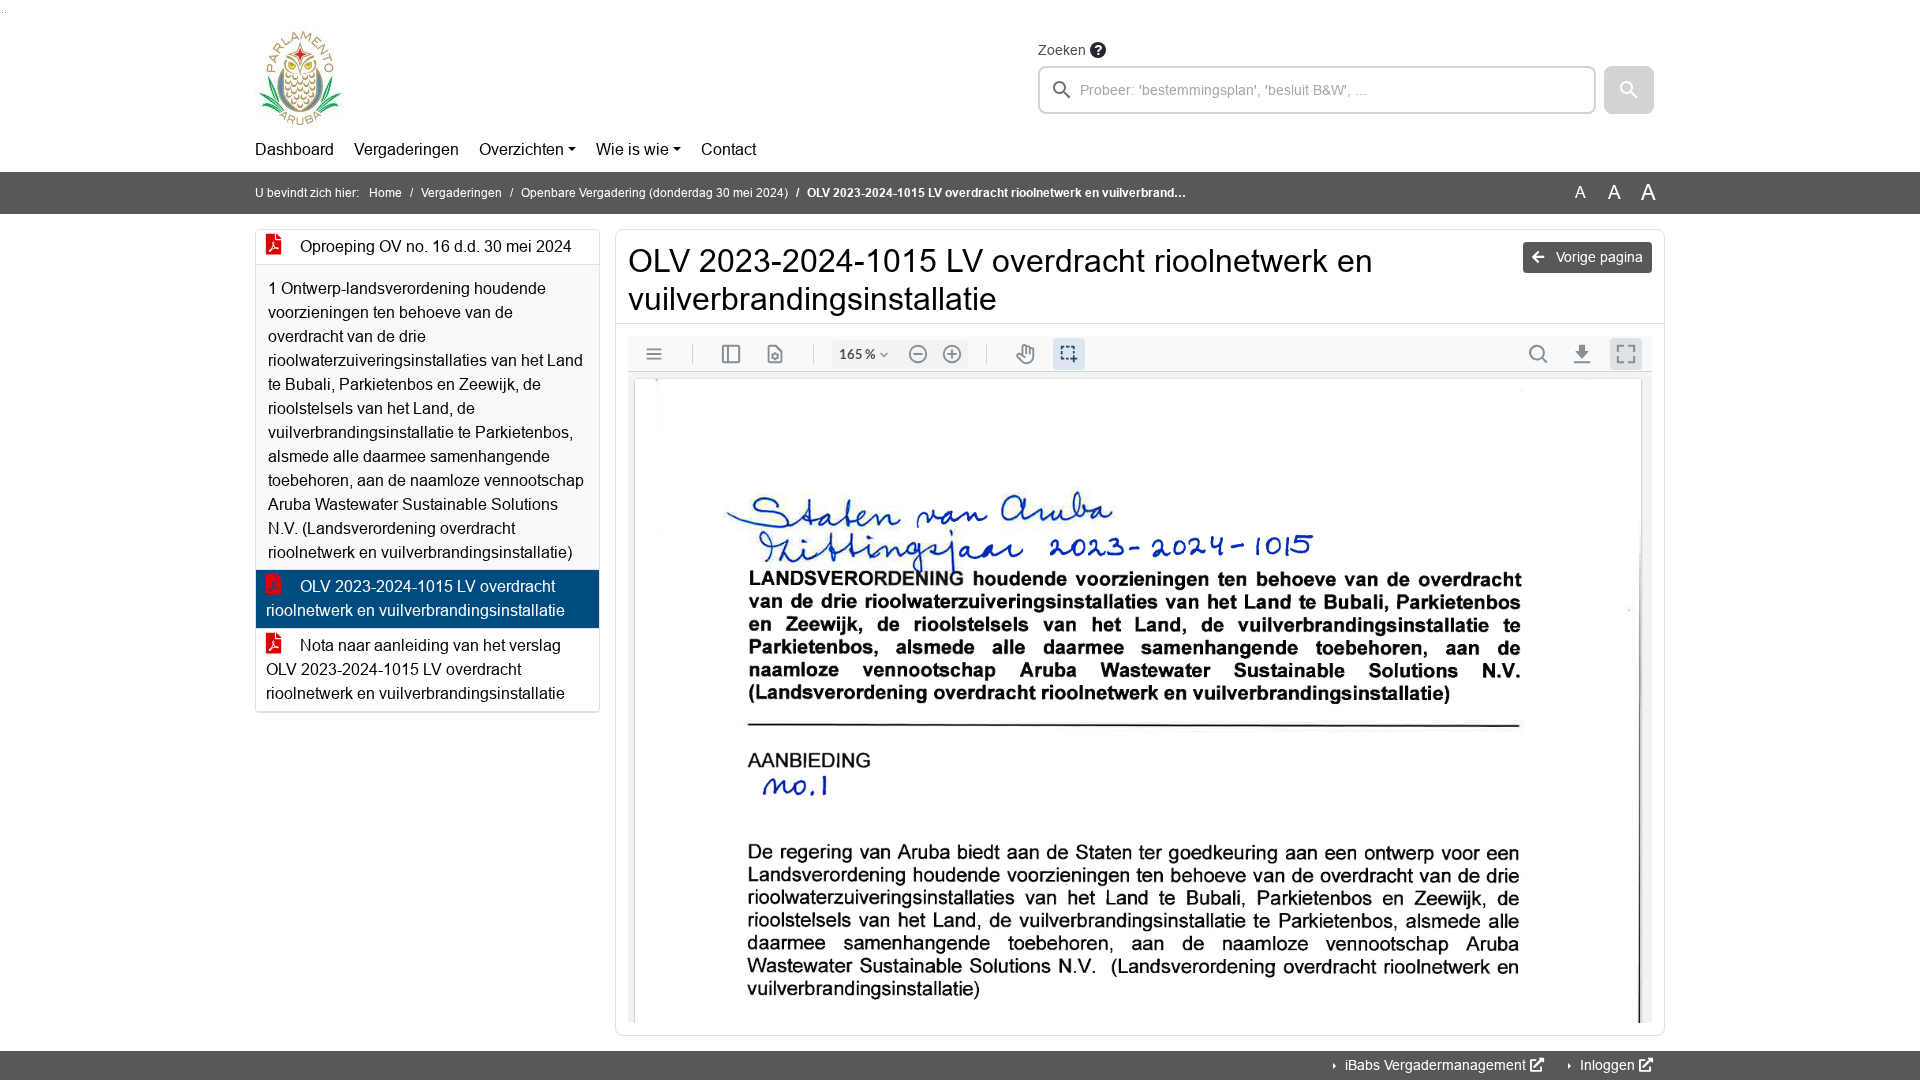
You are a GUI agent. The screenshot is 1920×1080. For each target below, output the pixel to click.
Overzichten (521, 149)
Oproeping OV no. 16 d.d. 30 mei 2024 (434, 246)
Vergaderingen (406, 149)
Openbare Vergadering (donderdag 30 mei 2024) (654, 193)
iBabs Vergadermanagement (1435, 1065)
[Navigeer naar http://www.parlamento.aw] (300, 76)
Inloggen (1607, 1065)
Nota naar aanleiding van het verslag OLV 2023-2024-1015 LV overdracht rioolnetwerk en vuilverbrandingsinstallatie (415, 669)
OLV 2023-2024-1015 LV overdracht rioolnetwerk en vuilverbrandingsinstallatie (415, 598)
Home (385, 193)
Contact (728, 149)
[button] (1629, 90)
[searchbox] (1317, 90)
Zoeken (1062, 50)
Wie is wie (632, 149)
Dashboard (294, 149)
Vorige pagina (1597, 257)
